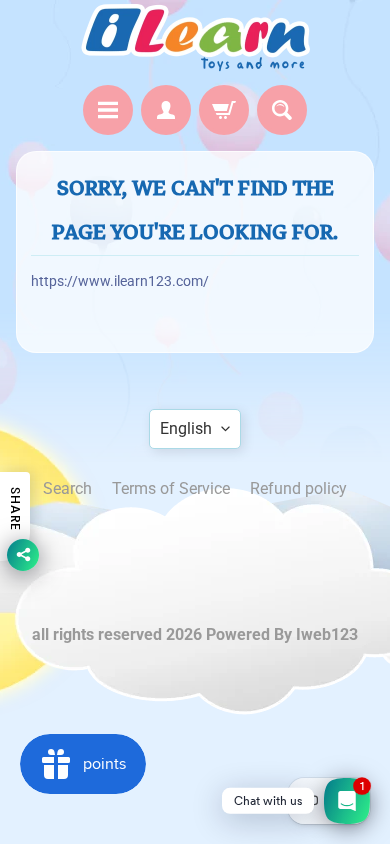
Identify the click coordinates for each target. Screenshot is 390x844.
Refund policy (298, 488)
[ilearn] (195, 37)
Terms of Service (171, 488)
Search (67, 488)
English (186, 428)
